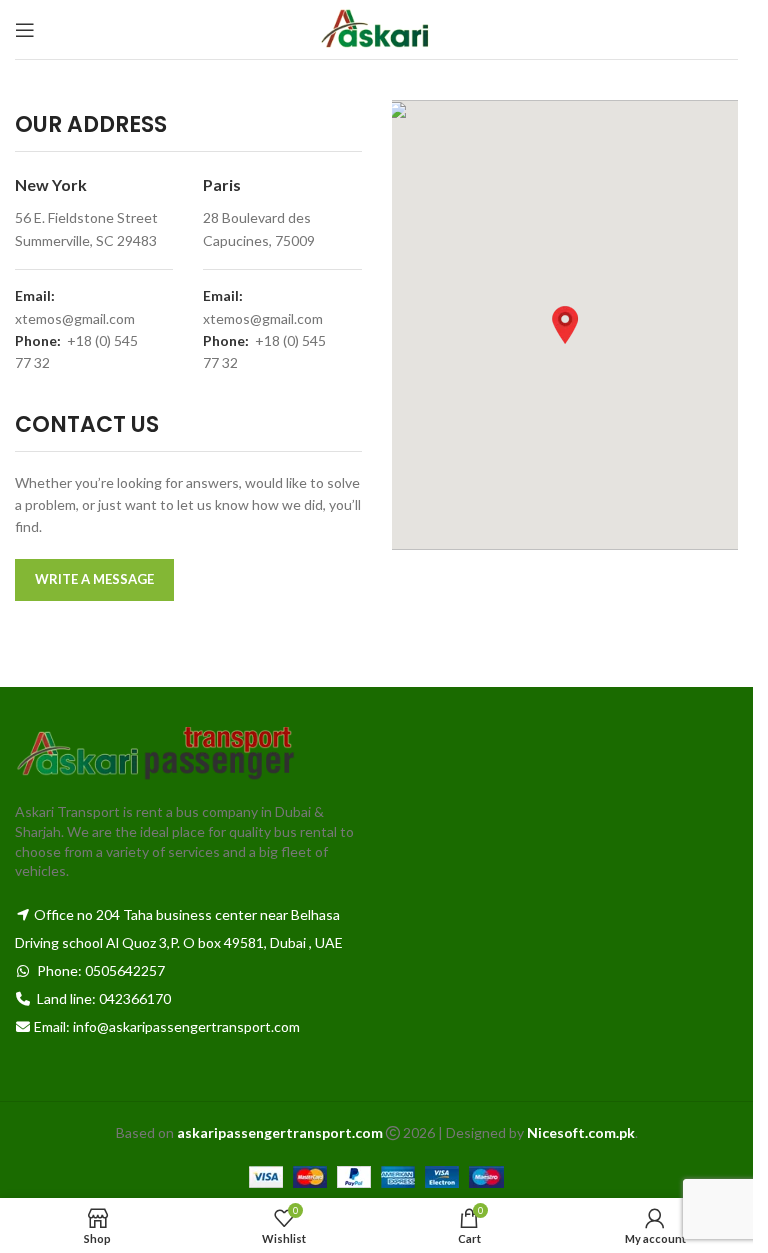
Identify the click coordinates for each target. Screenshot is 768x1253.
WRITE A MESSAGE (94, 579)
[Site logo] (376, 27)
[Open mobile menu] (25, 30)
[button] (565, 325)
